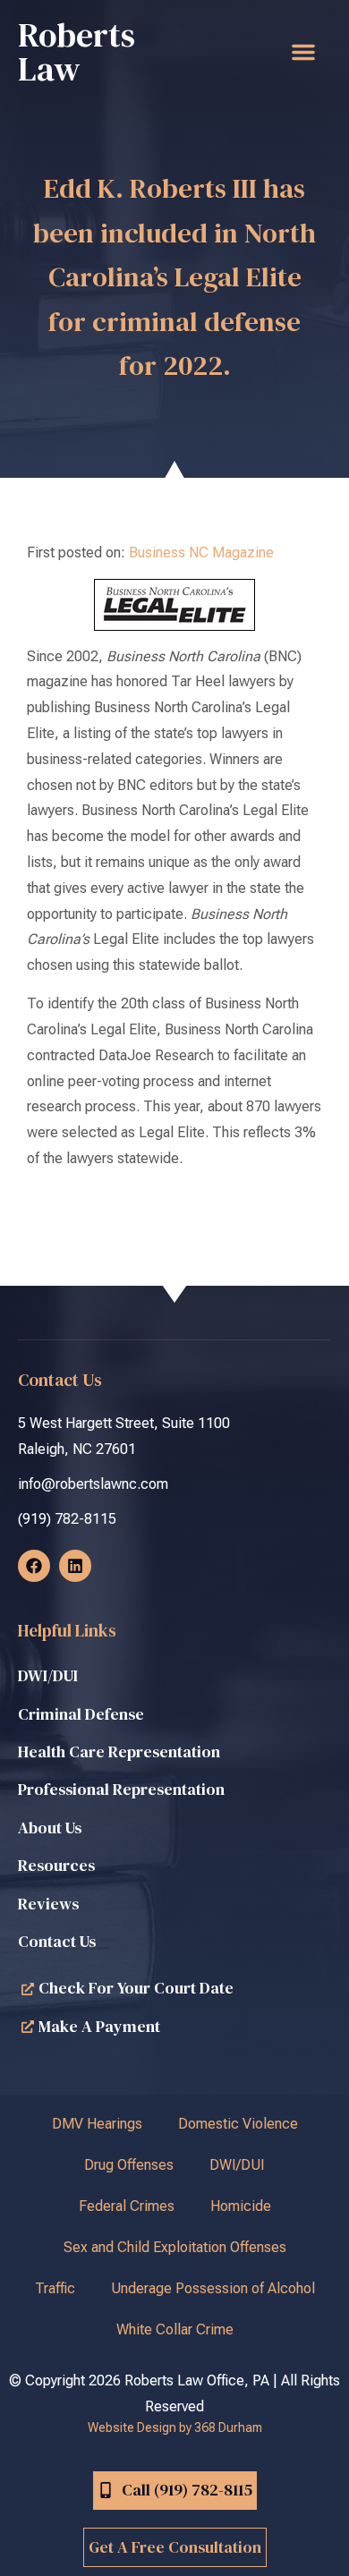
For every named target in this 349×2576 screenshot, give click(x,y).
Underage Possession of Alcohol (213, 2288)
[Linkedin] (75, 1566)
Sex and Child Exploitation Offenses (175, 2247)
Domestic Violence (238, 2124)
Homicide (241, 2206)
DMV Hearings (97, 2124)
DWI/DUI (237, 2165)
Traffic (55, 2288)
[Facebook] (34, 1566)
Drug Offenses (129, 2165)
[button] (303, 52)
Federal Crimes (127, 2206)
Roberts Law (77, 52)
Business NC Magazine (201, 553)
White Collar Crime (175, 2329)
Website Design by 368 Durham (175, 2427)
